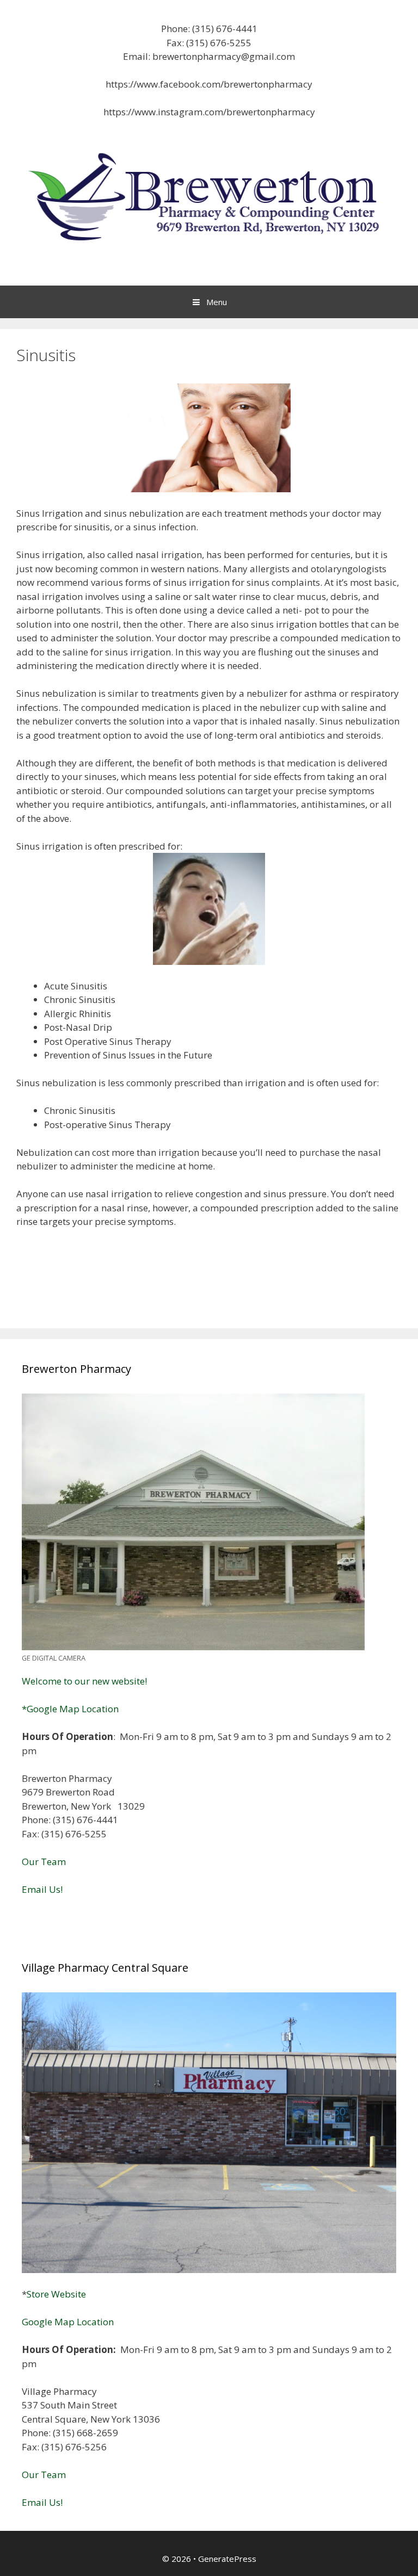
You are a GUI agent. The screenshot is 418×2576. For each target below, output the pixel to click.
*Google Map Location (70, 1709)
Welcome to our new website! (84, 1681)
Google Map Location (68, 2322)
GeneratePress (227, 2559)
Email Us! (42, 1889)
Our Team (44, 1862)
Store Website (56, 2294)
